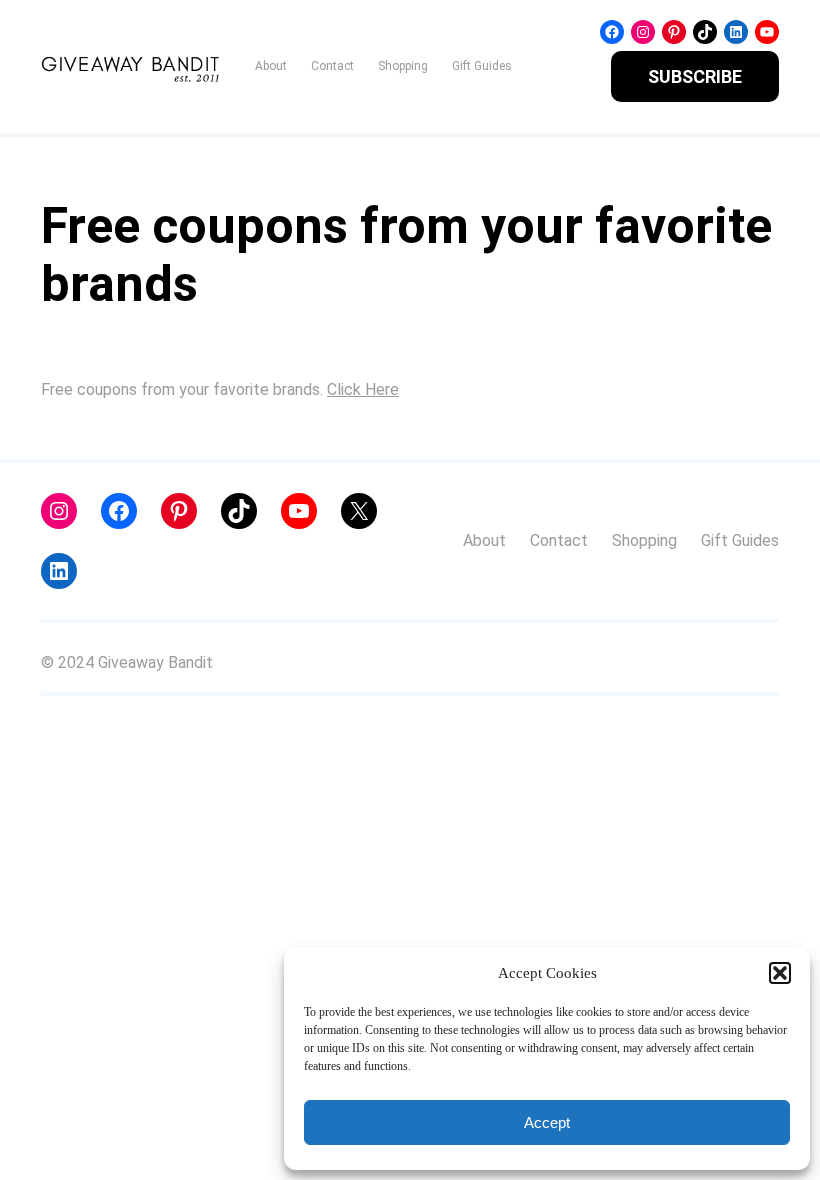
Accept (547, 1122)
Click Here (363, 389)
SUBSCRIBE (695, 76)
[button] (780, 973)
